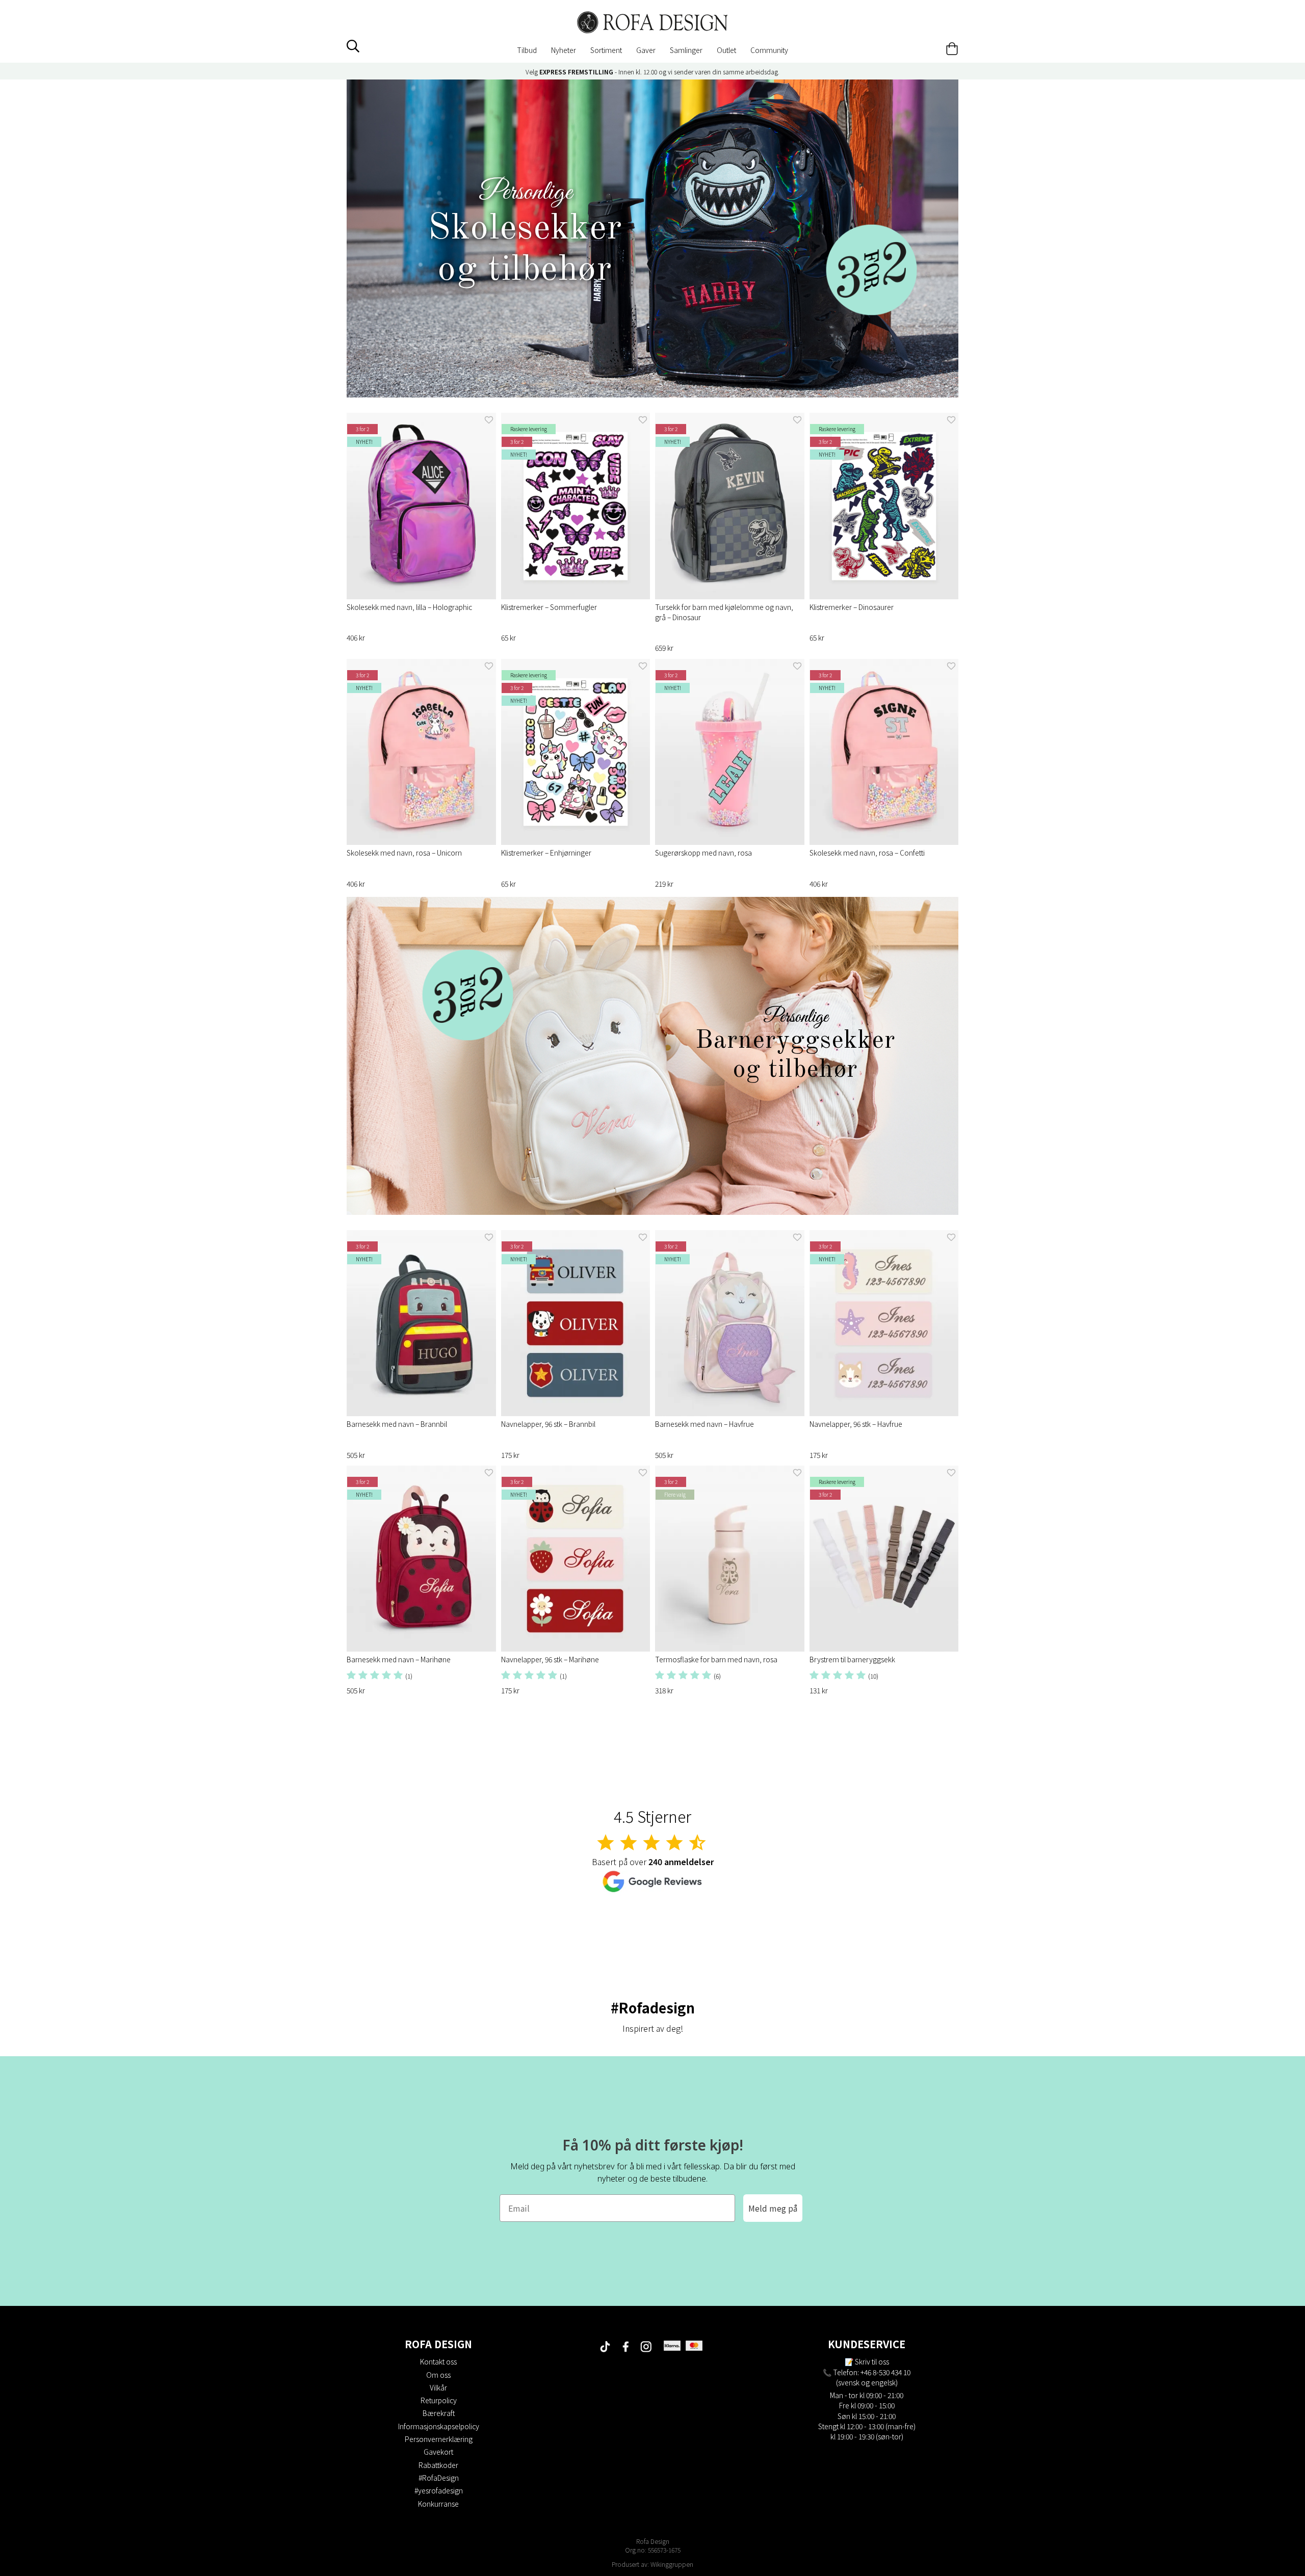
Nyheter (564, 50)
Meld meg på (773, 2208)
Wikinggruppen (672, 2564)
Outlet (726, 50)
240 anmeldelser (681, 1862)
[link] (652, 238)
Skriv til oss (872, 2361)
